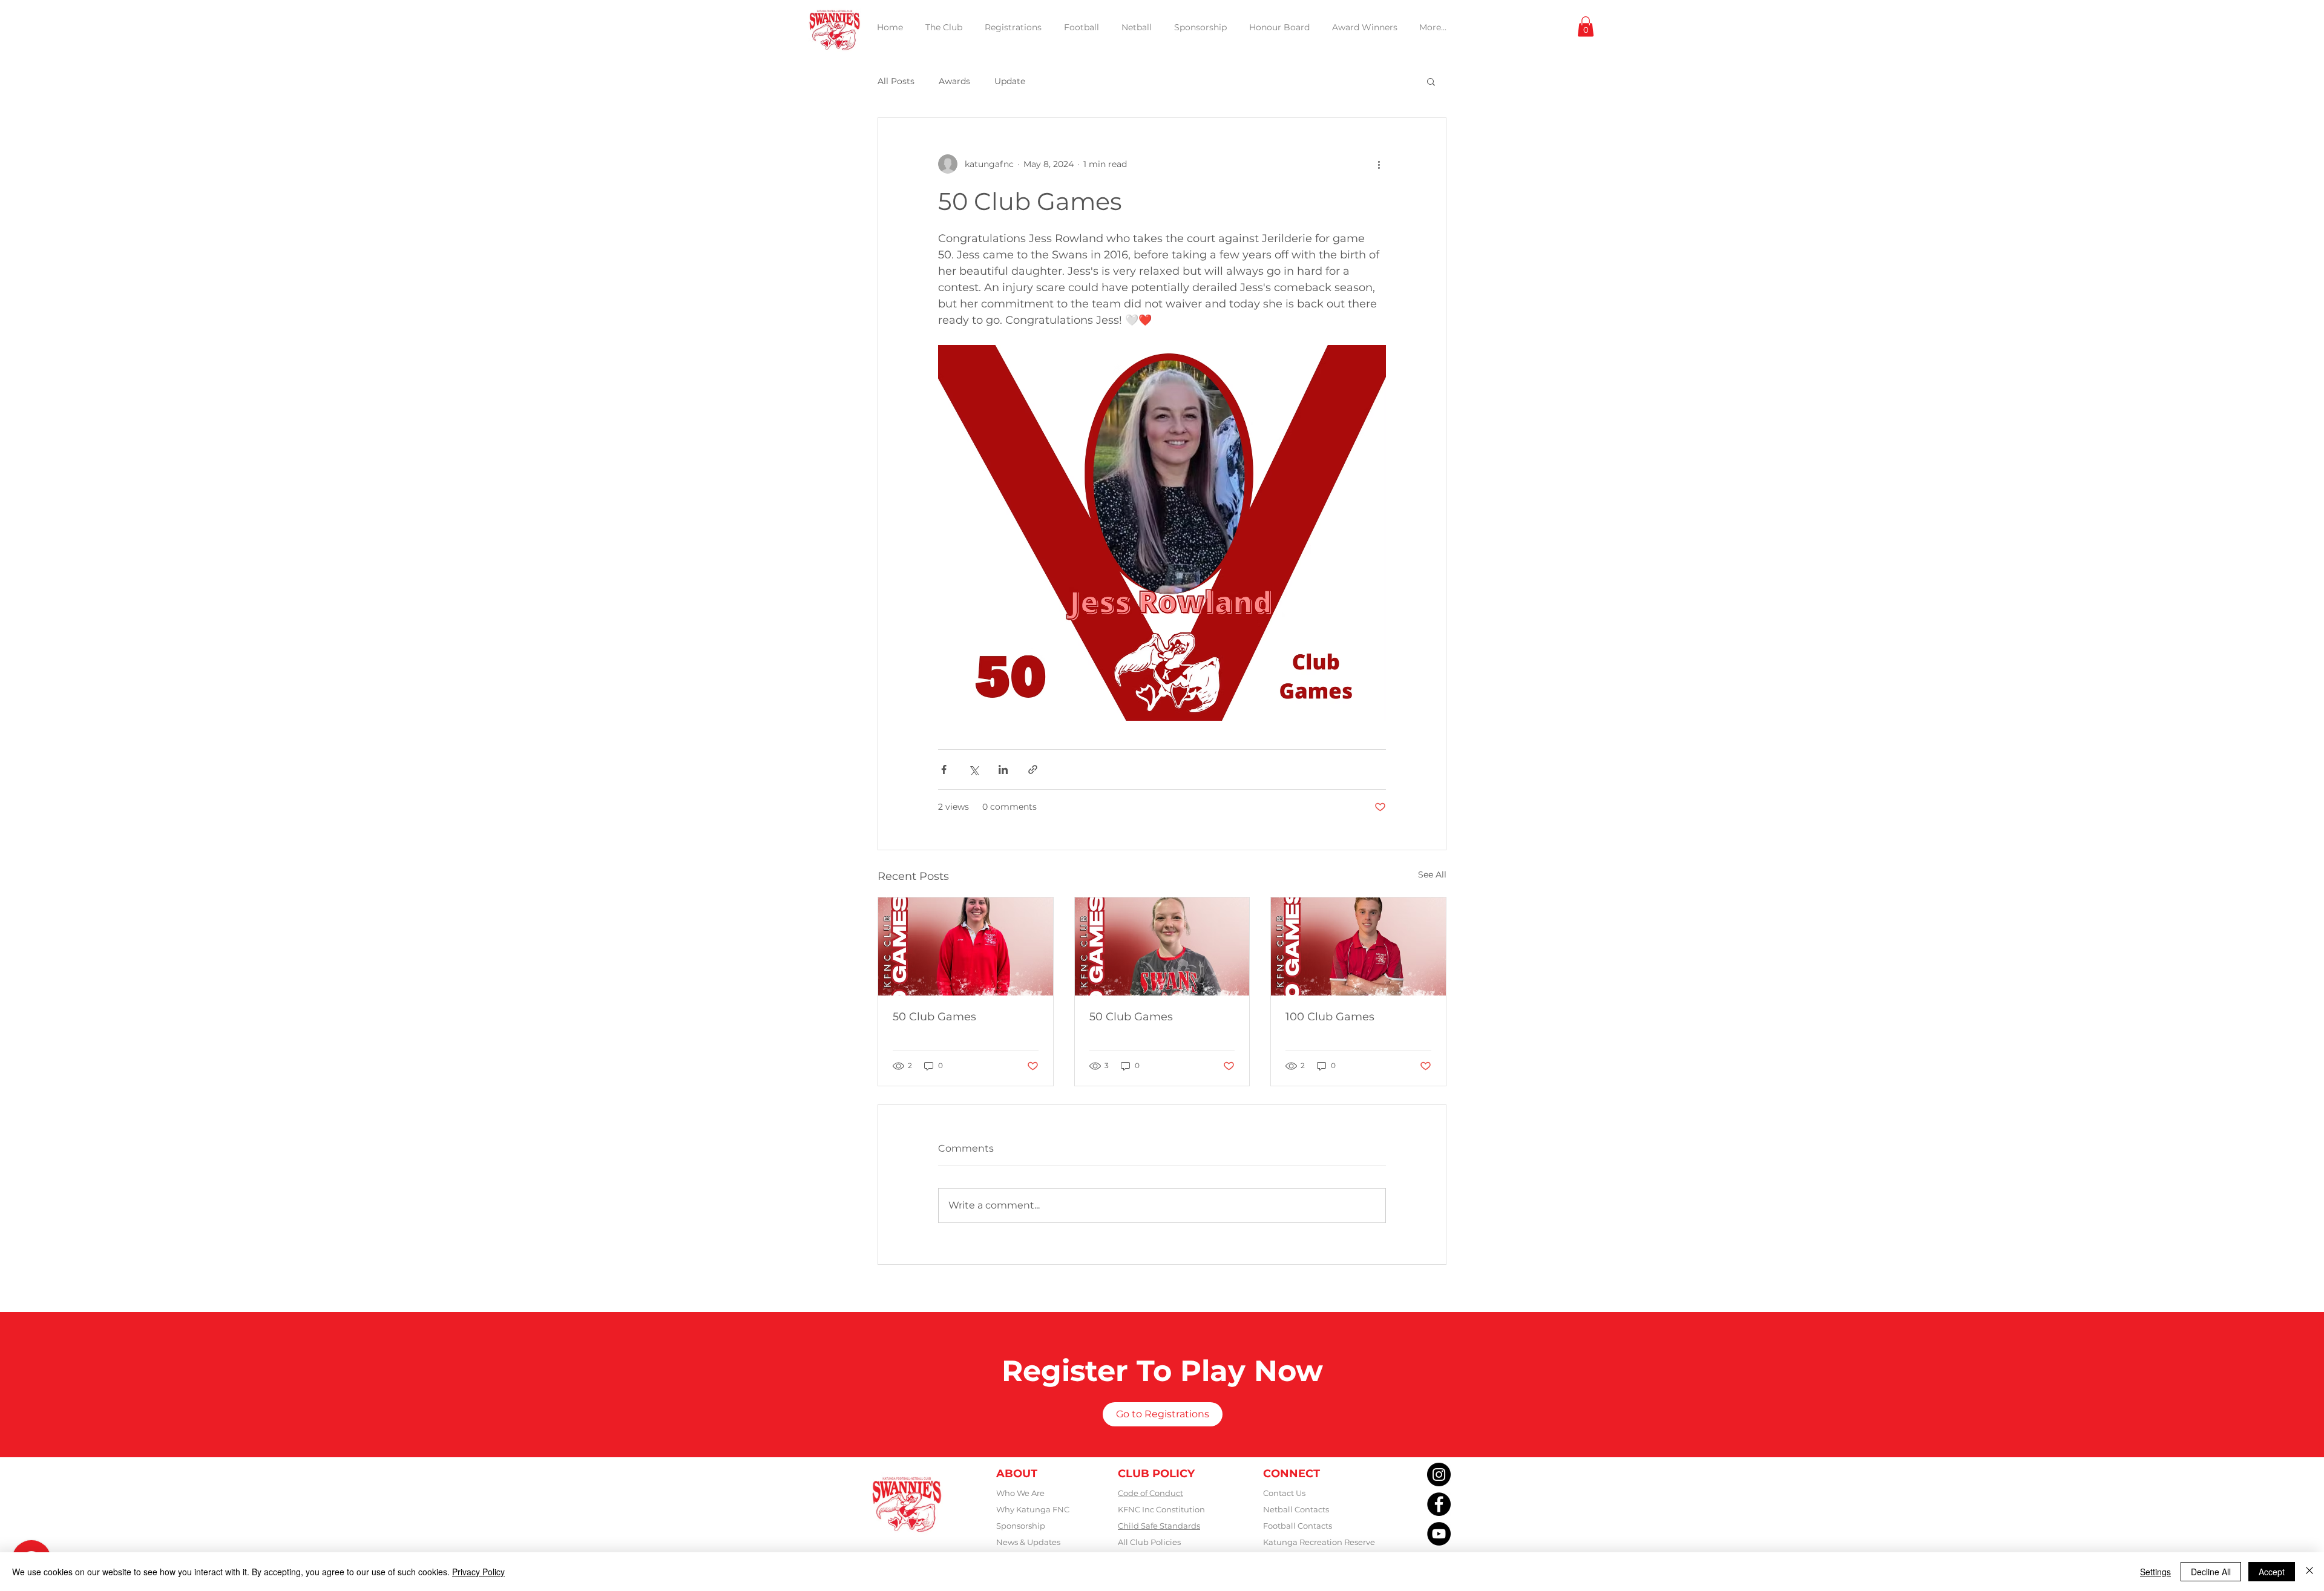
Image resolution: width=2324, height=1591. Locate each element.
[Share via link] (1033, 769)
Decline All (2211, 1572)
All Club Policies (1149, 1542)
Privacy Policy (478, 1572)
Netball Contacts (1296, 1509)
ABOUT (1017, 1474)
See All (1432, 874)
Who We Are (1020, 1493)
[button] (1586, 26)
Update (1010, 81)
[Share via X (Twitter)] (973, 769)
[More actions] (1379, 164)
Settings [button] (2155, 1572)
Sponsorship (1021, 1526)
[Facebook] (1439, 1504)
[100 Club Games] (1358, 946)
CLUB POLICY (1156, 1474)
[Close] (2309, 1572)
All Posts (896, 81)
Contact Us (1284, 1493)
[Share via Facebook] (944, 769)
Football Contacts (1298, 1526)
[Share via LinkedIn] (1003, 769)
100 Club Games (1330, 1017)
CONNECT (1292, 1474)
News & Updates (1028, 1542)
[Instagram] (1439, 1475)
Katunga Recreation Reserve (1319, 1542)
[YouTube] (1439, 1534)
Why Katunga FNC (1033, 1509)
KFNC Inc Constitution (1161, 1509)
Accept (2272, 1572)
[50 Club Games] (966, 946)
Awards (954, 81)
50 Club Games (934, 1017)
